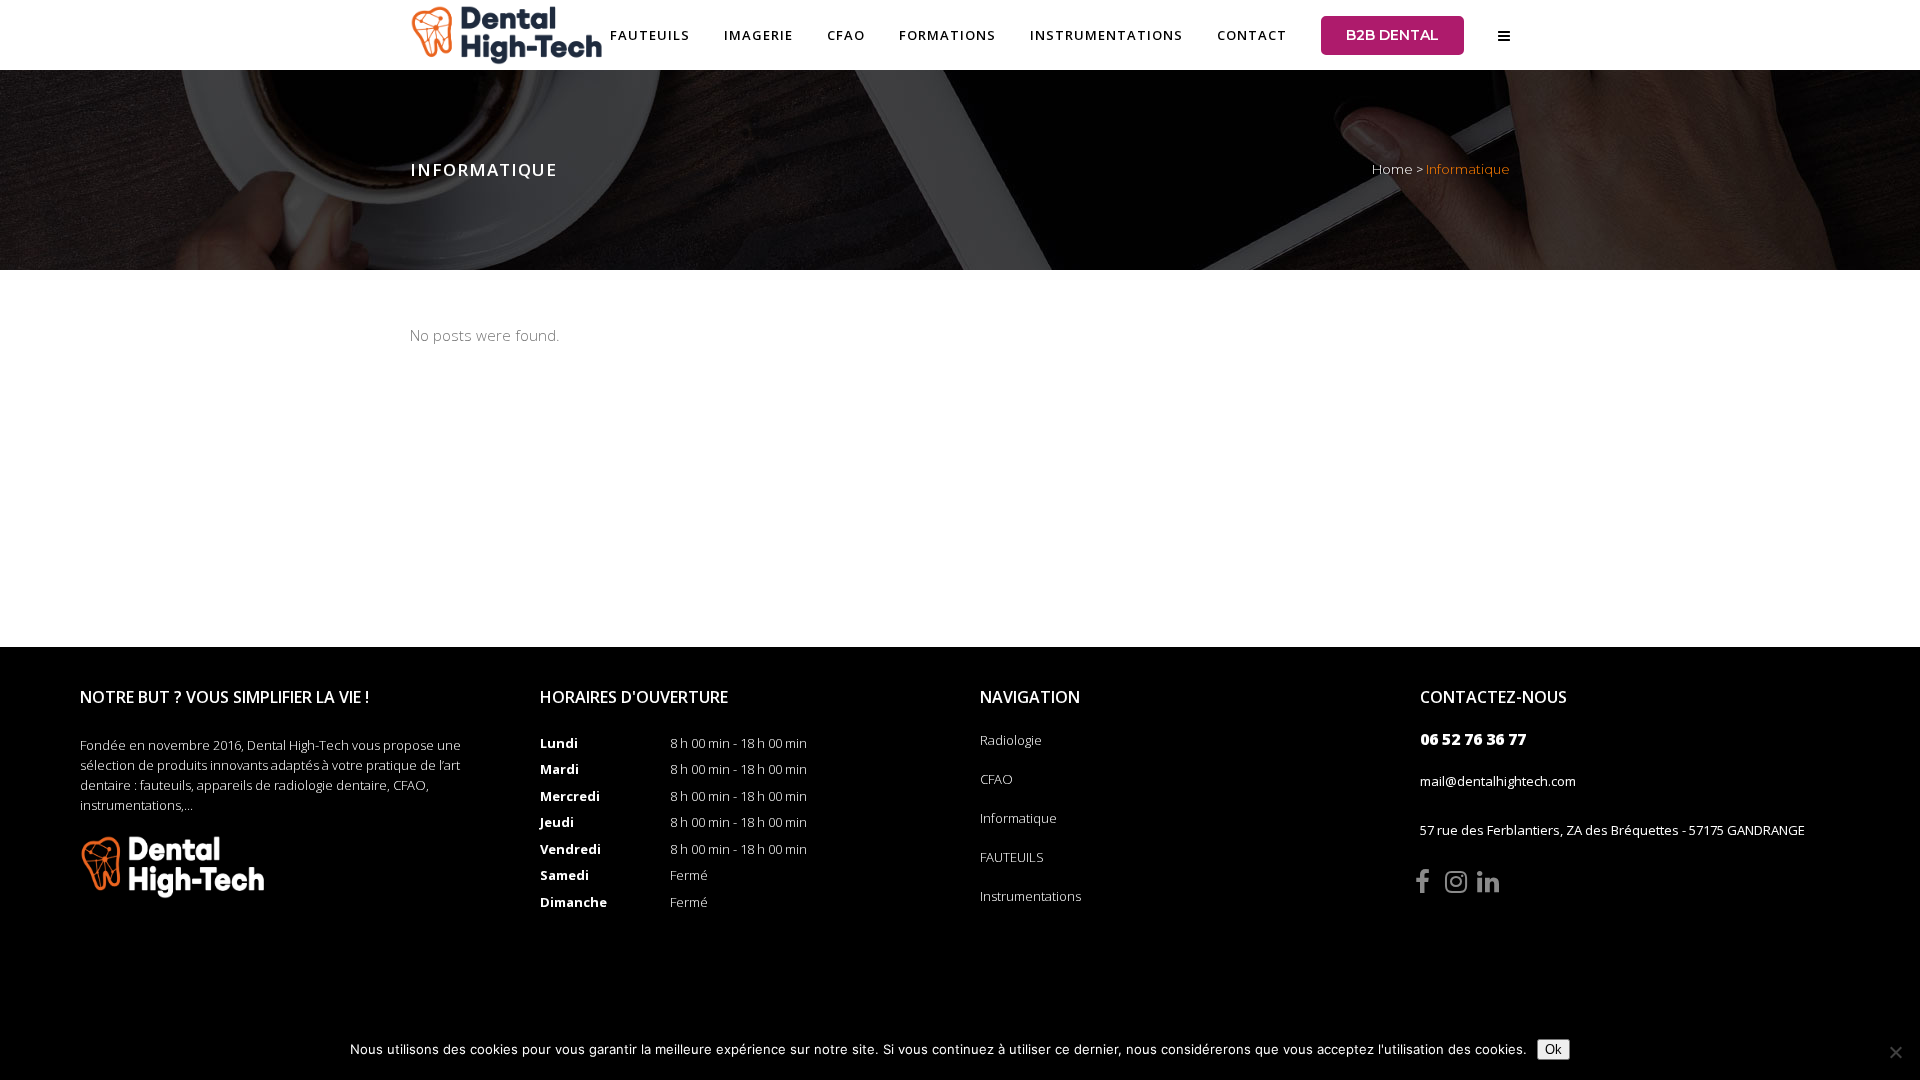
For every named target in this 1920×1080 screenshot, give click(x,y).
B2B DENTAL (1392, 35)
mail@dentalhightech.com (1498, 781)
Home (1392, 169)
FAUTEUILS (1012, 857)
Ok (1553, 1049)
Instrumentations (1030, 896)
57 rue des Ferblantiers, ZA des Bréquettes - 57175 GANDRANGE (1612, 830)
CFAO (996, 779)
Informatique (1018, 818)
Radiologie (1011, 740)
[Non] (1895, 1052)
